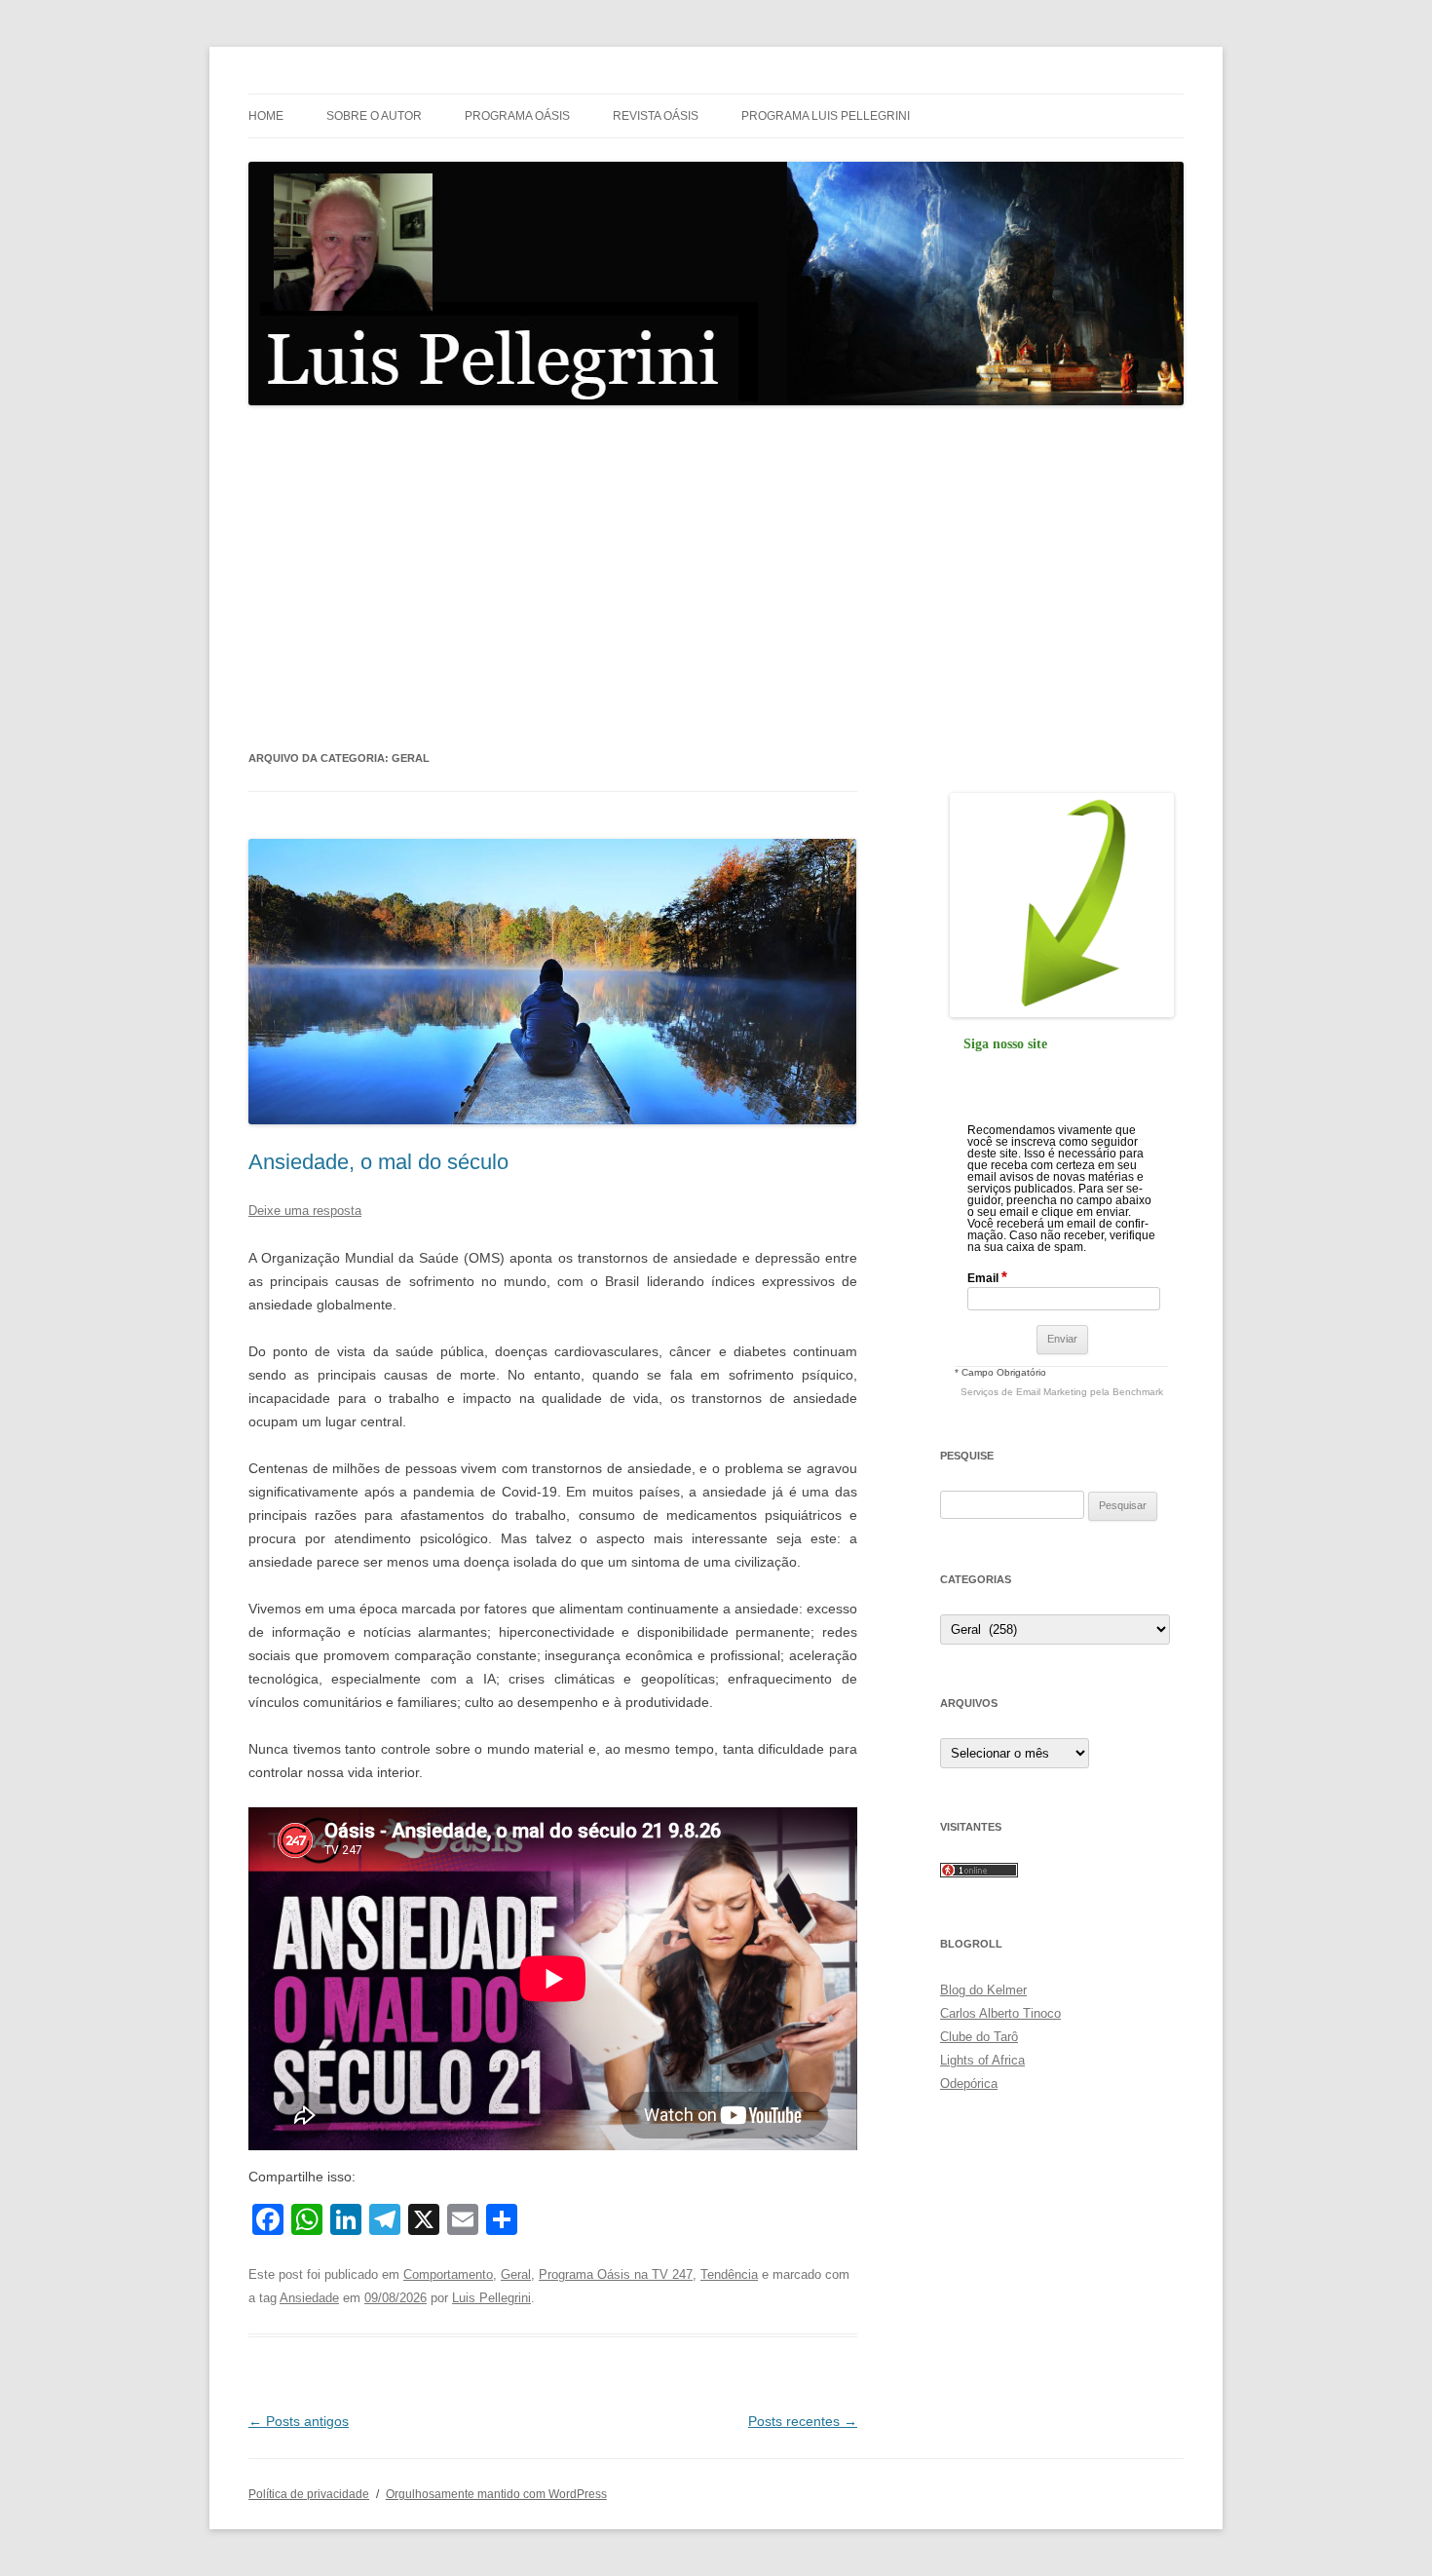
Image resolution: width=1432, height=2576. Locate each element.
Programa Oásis (517, 116)
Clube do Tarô (979, 2037)
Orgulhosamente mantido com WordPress (496, 2494)
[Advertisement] (716, 577)
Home (266, 116)
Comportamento (448, 2274)
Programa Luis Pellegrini (826, 116)
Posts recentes (803, 2421)
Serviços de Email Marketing (1024, 1392)
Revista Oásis (656, 116)
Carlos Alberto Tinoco (1000, 2013)
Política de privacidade (309, 2494)
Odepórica (969, 2084)
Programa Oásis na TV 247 (616, 2274)
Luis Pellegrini (491, 2298)
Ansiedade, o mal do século (378, 1162)
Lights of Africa (982, 2060)
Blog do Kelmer (983, 1990)
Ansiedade (309, 2298)
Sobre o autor (374, 116)
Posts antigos (299, 2421)
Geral (516, 2274)
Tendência (729, 2274)
